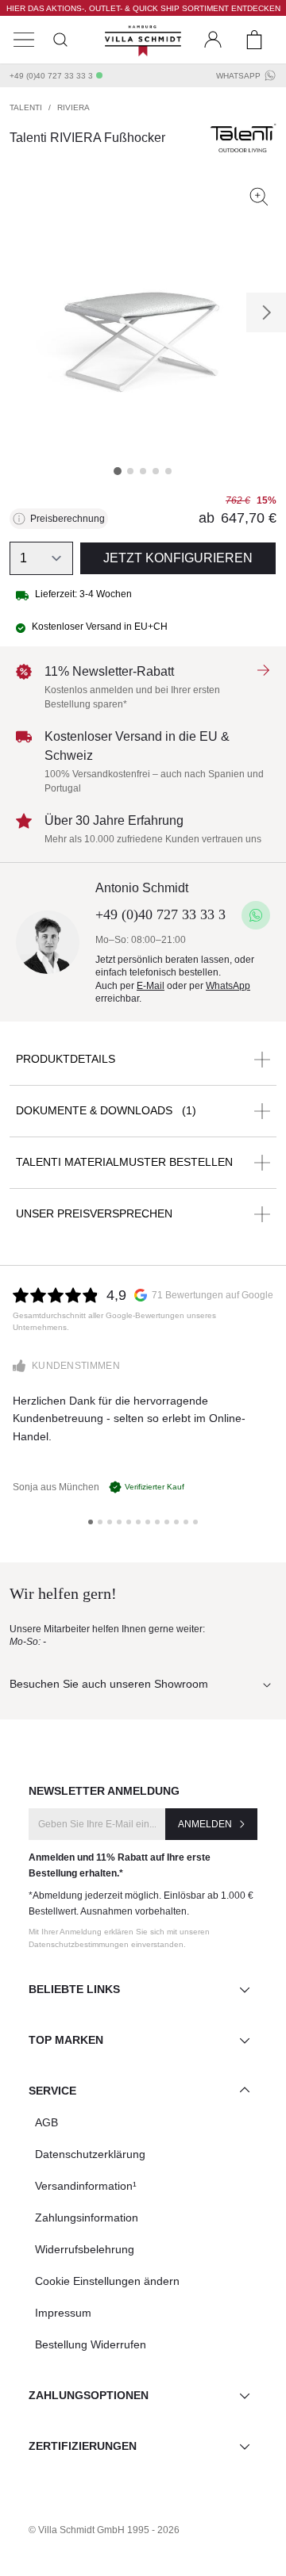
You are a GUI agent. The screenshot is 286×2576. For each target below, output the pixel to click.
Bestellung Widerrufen (91, 2344)
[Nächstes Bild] (266, 312)
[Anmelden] (213, 40)
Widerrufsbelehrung (85, 2249)
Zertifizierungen (83, 2446)
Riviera (73, 107)
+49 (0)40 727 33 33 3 (51, 76)
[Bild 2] (130, 471)
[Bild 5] (168, 471)
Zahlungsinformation (87, 2218)
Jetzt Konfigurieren (178, 558)
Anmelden (205, 1824)
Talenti (26, 107)
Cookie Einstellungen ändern (107, 2281)
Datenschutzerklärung (90, 2154)
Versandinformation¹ (86, 2186)
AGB (46, 2122)
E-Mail (151, 986)
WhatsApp (238, 76)
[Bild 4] (156, 471)
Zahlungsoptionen (89, 2395)
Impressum (63, 2313)
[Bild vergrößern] (259, 197)
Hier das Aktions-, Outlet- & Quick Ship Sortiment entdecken (143, 8)
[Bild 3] (143, 471)
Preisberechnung (68, 519)
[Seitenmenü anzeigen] (24, 40)
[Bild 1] (118, 471)
